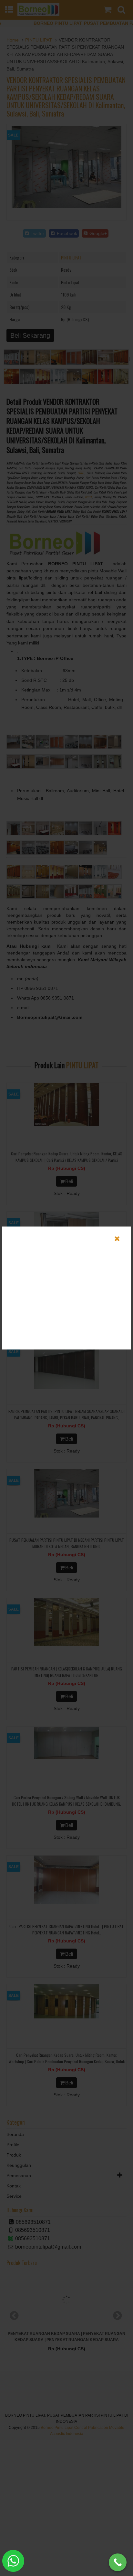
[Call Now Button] (118, 2562)
